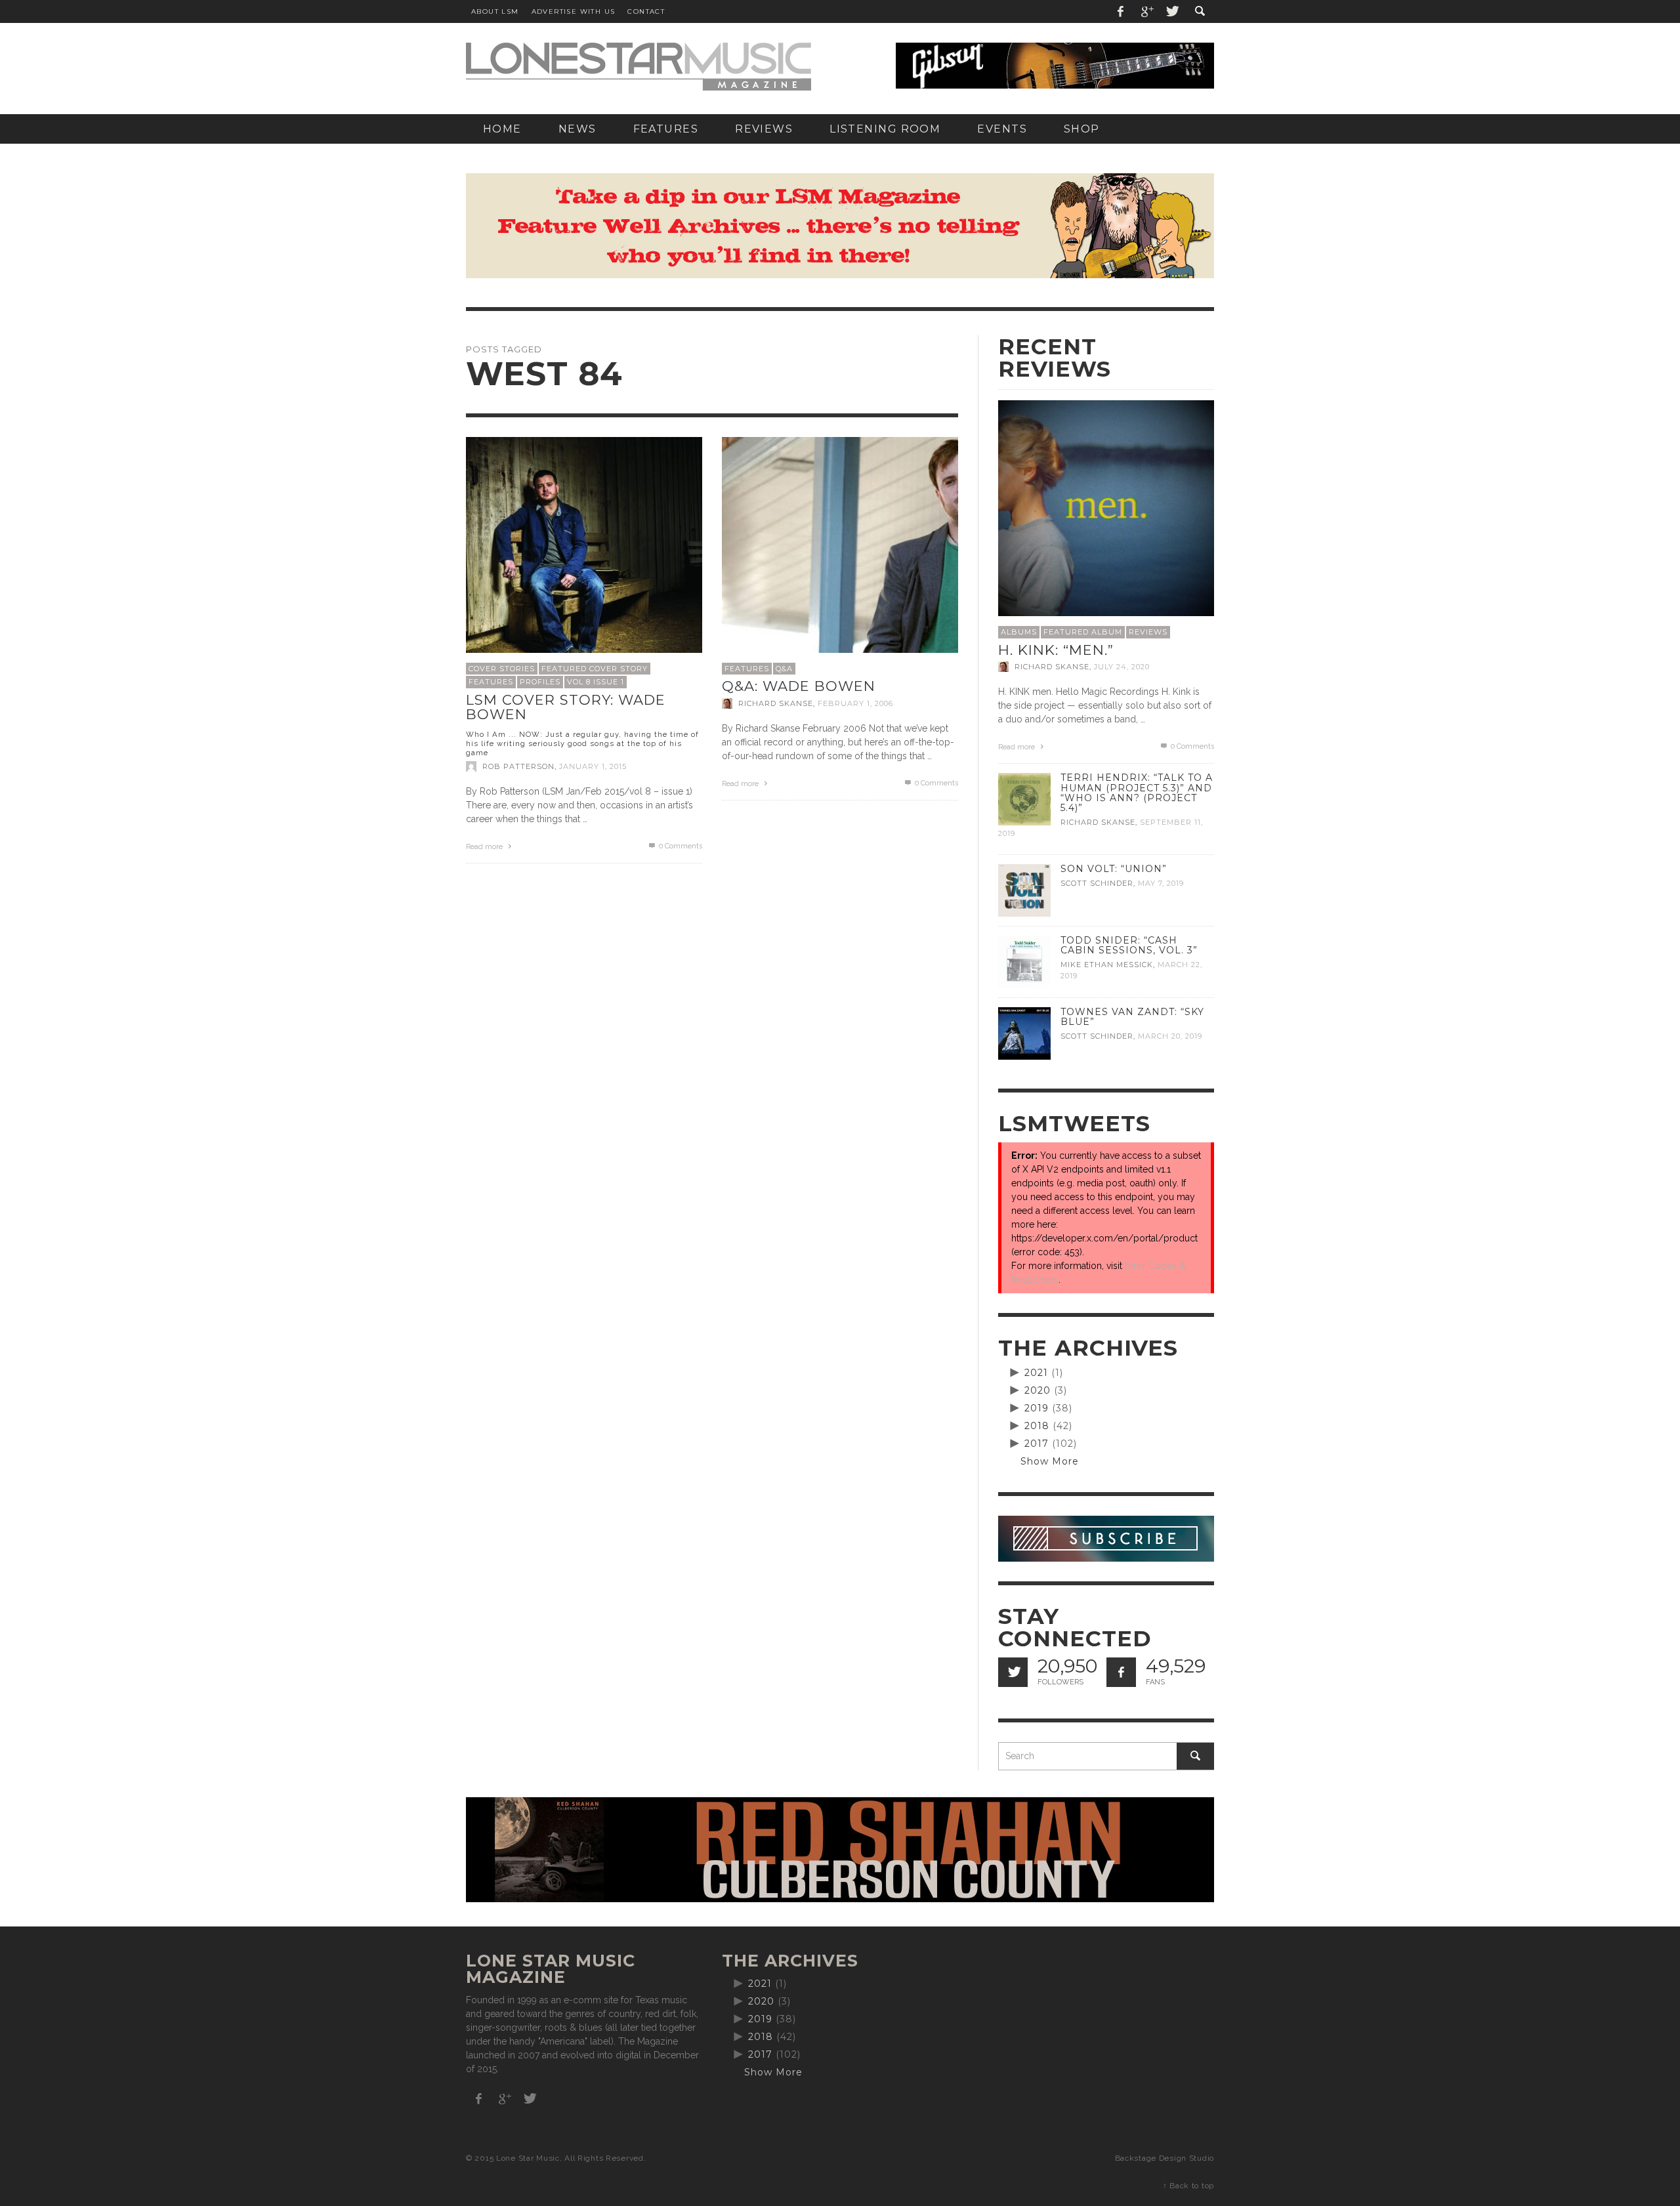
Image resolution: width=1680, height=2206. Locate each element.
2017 (1037, 1444)
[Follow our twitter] (1013, 1672)
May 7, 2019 (1161, 883)
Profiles (540, 682)
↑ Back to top (1188, 2186)
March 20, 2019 (1170, 1036)
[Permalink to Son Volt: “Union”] (1024, 890)
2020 (1038, 1390)
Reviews (1148, 632)
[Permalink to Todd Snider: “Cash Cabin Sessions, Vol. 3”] (1024, 961)
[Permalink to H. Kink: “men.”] (1106, 507)
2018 (1037, 1426)
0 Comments (680, 846)
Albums (1019, 632)
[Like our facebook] (1121, 1672)
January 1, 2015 (593, 766)
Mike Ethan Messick (1107, 965)
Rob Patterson (518, 766)
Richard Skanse (776, 703)
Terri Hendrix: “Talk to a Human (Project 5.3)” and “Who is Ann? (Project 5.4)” (1137, 792)
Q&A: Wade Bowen (799, 686)
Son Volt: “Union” (1114, 869)
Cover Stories (502, 669)
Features (491, 682)
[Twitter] (1171, 11)
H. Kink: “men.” (1056, 650)
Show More (1050, 1461)
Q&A (784, 669)
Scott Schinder (1097, 883)
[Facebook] (1121, 11)
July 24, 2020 (1122, 667)
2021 (1036, 1373)
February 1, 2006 (855, 703)
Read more (485, 847)
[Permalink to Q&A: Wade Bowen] (840, 554)
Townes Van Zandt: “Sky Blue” (1132, 1017)
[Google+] (1146, 11)
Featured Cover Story (595, 669)
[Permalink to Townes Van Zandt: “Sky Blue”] (1024, 1033)
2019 (1037, 1408)
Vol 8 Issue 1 (596, 682)
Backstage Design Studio (1165, 2158)
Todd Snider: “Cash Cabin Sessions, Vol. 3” (1129, 945)
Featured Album (1083, 632)
